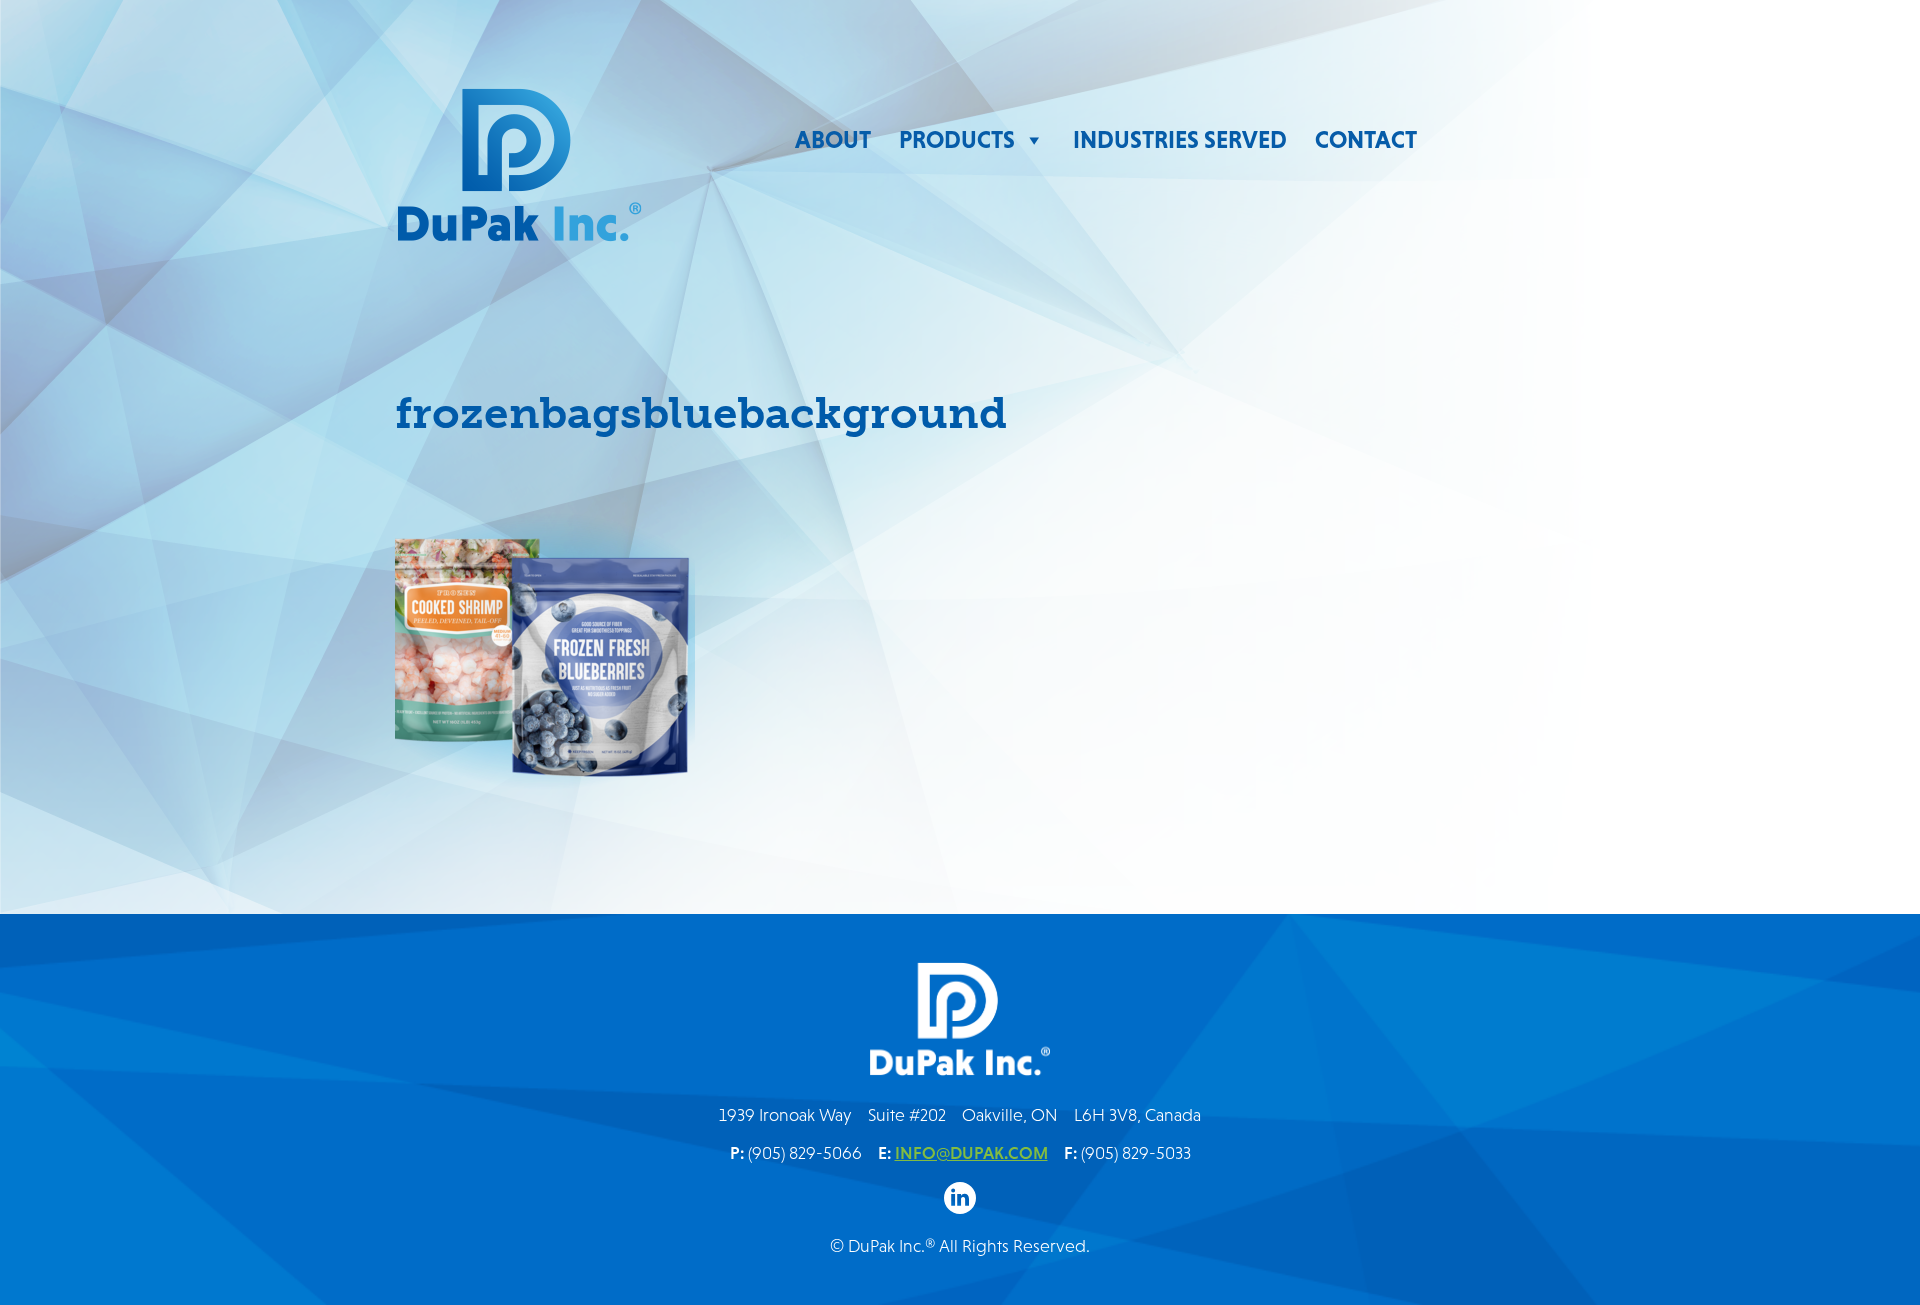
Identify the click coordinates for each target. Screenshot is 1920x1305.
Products (957, 139)
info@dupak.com (971, 1153)
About (833, 139)
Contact (1366, 139)
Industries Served (1180, 139)
